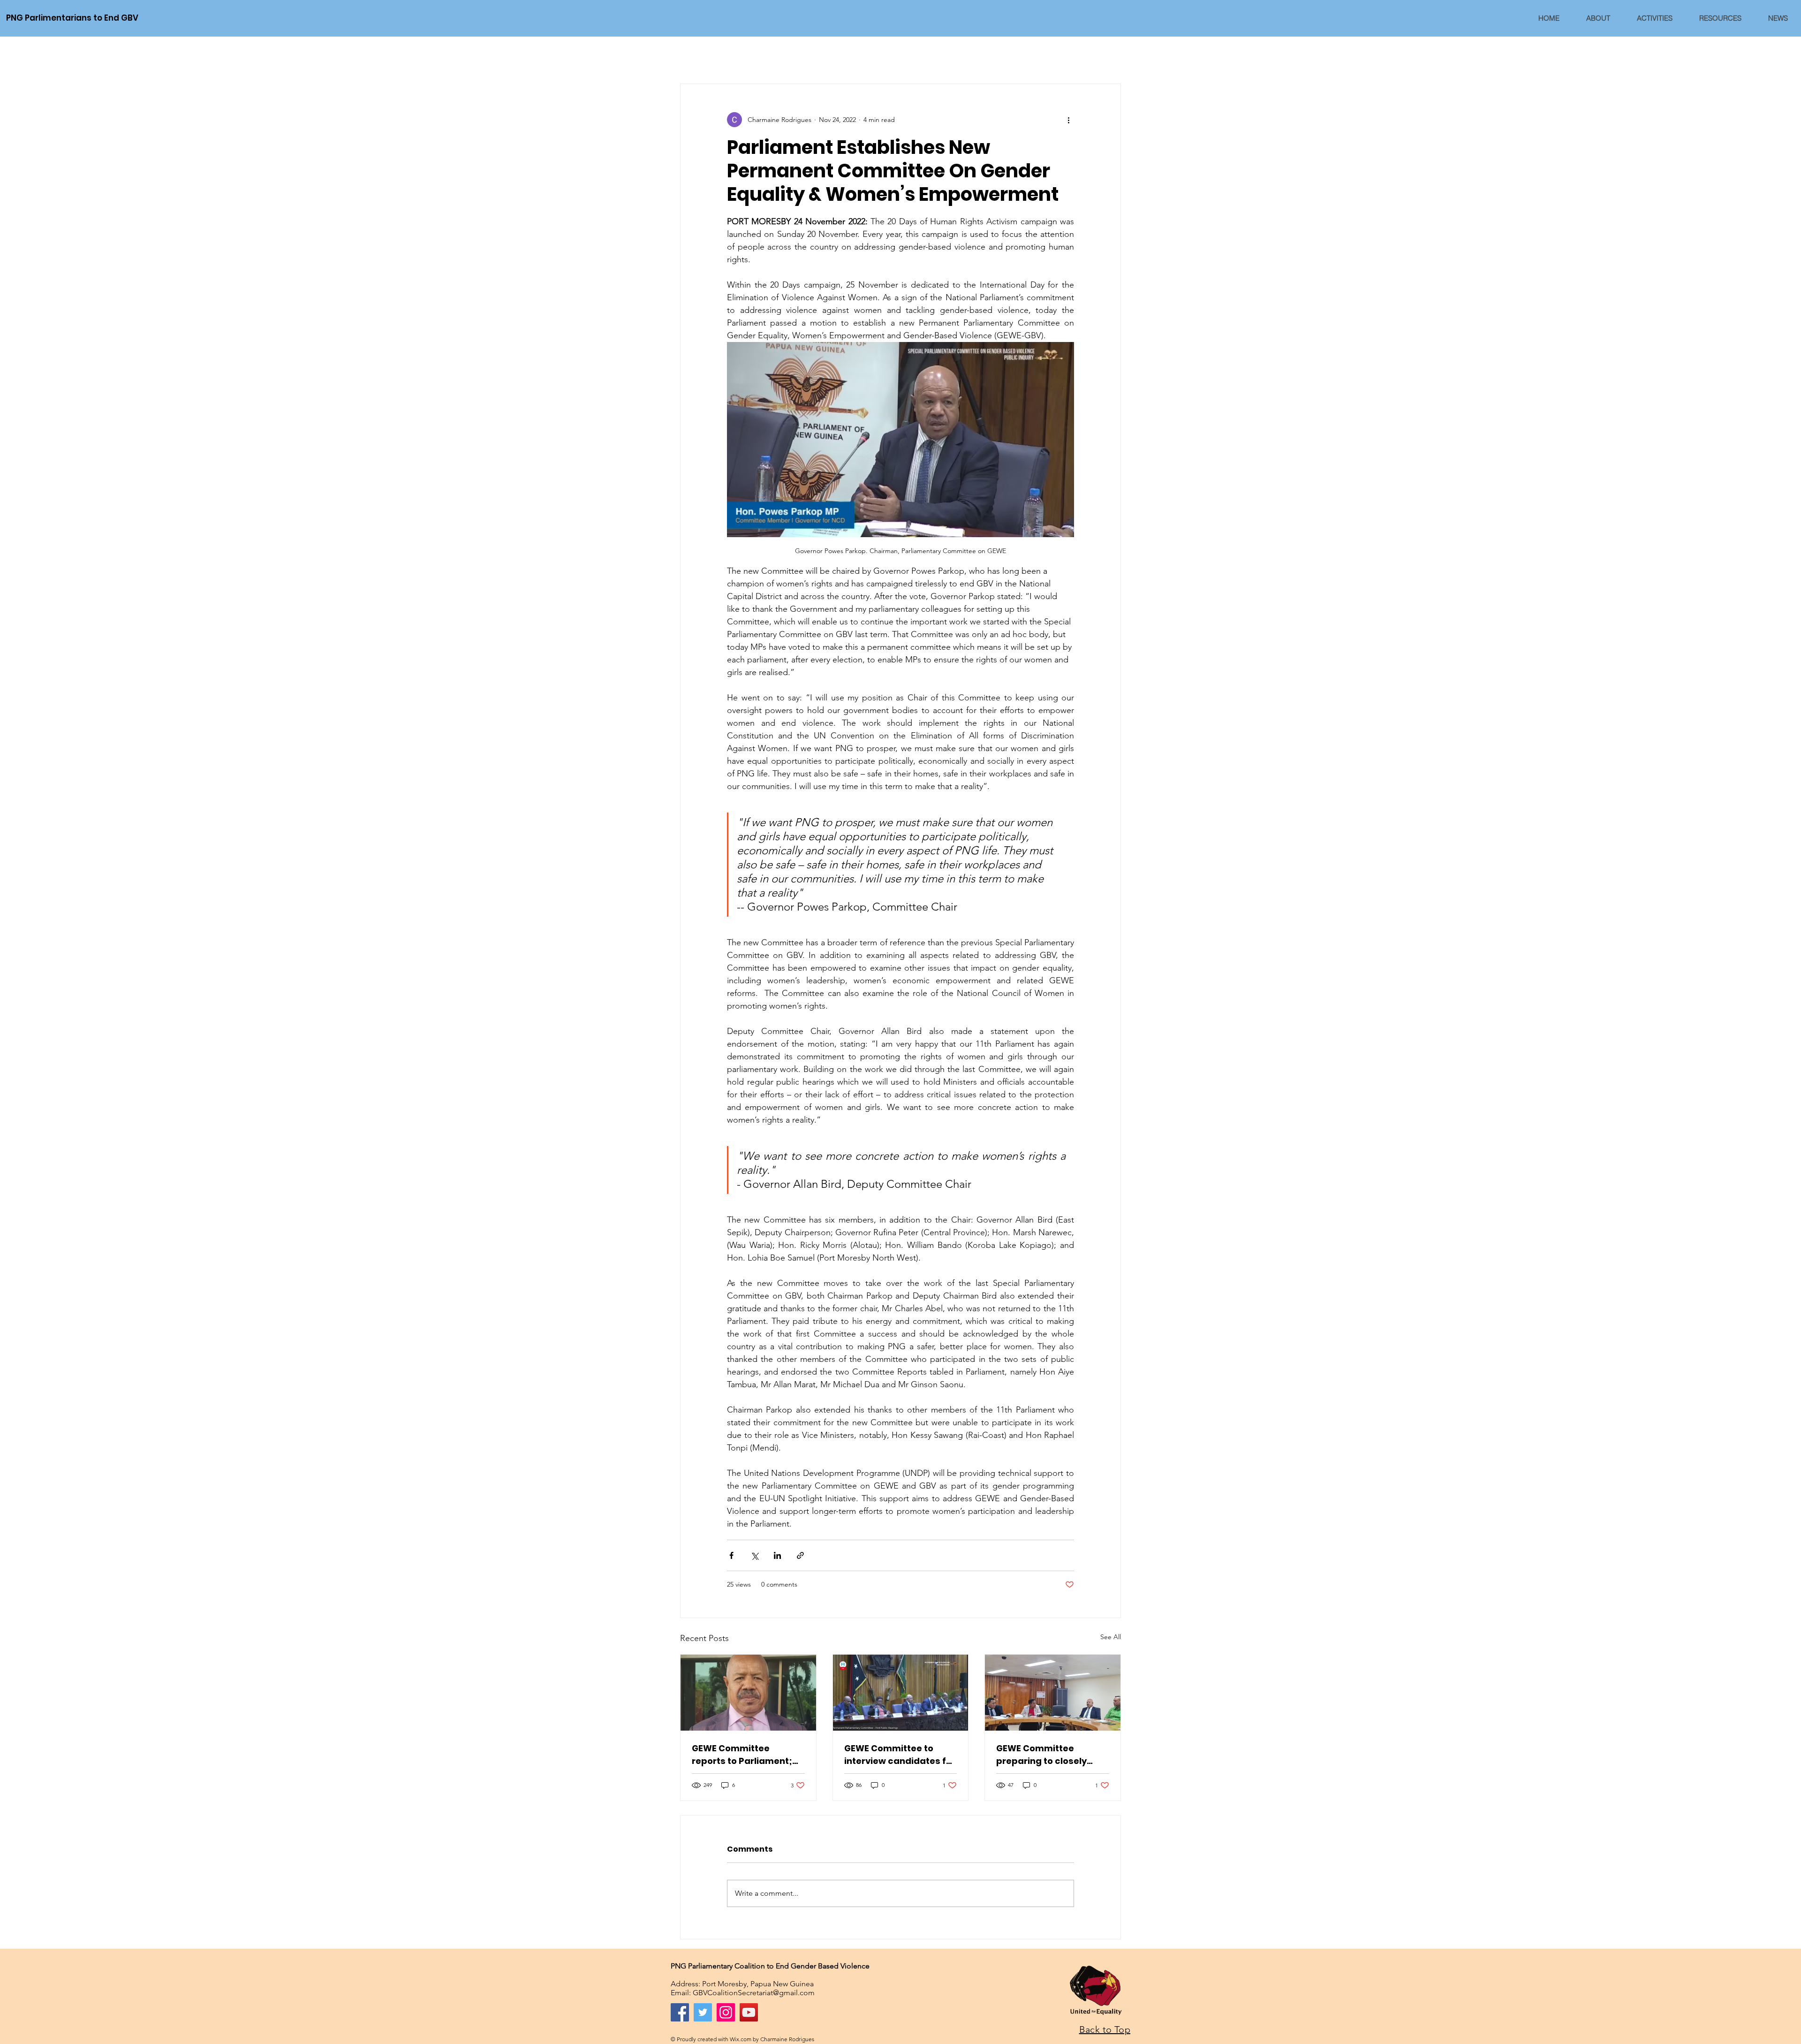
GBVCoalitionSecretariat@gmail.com (754, 1993)
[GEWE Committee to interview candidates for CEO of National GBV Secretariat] (901, 1693)
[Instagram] (726, 2012)
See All (1111, 1637)
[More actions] (1068, 120)
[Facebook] (680, 2012)
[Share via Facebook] (731, 1555)
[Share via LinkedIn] (777, 1555)
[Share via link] (800, 1555)
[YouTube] (749, 2012)
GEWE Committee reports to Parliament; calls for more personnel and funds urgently (747, 1755)
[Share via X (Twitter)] (754, 1555)
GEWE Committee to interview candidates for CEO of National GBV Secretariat (900, 1755)
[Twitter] (703, 2012)
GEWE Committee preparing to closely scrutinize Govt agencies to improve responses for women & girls (1052, 1755)
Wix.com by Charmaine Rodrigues (772, 2039)
